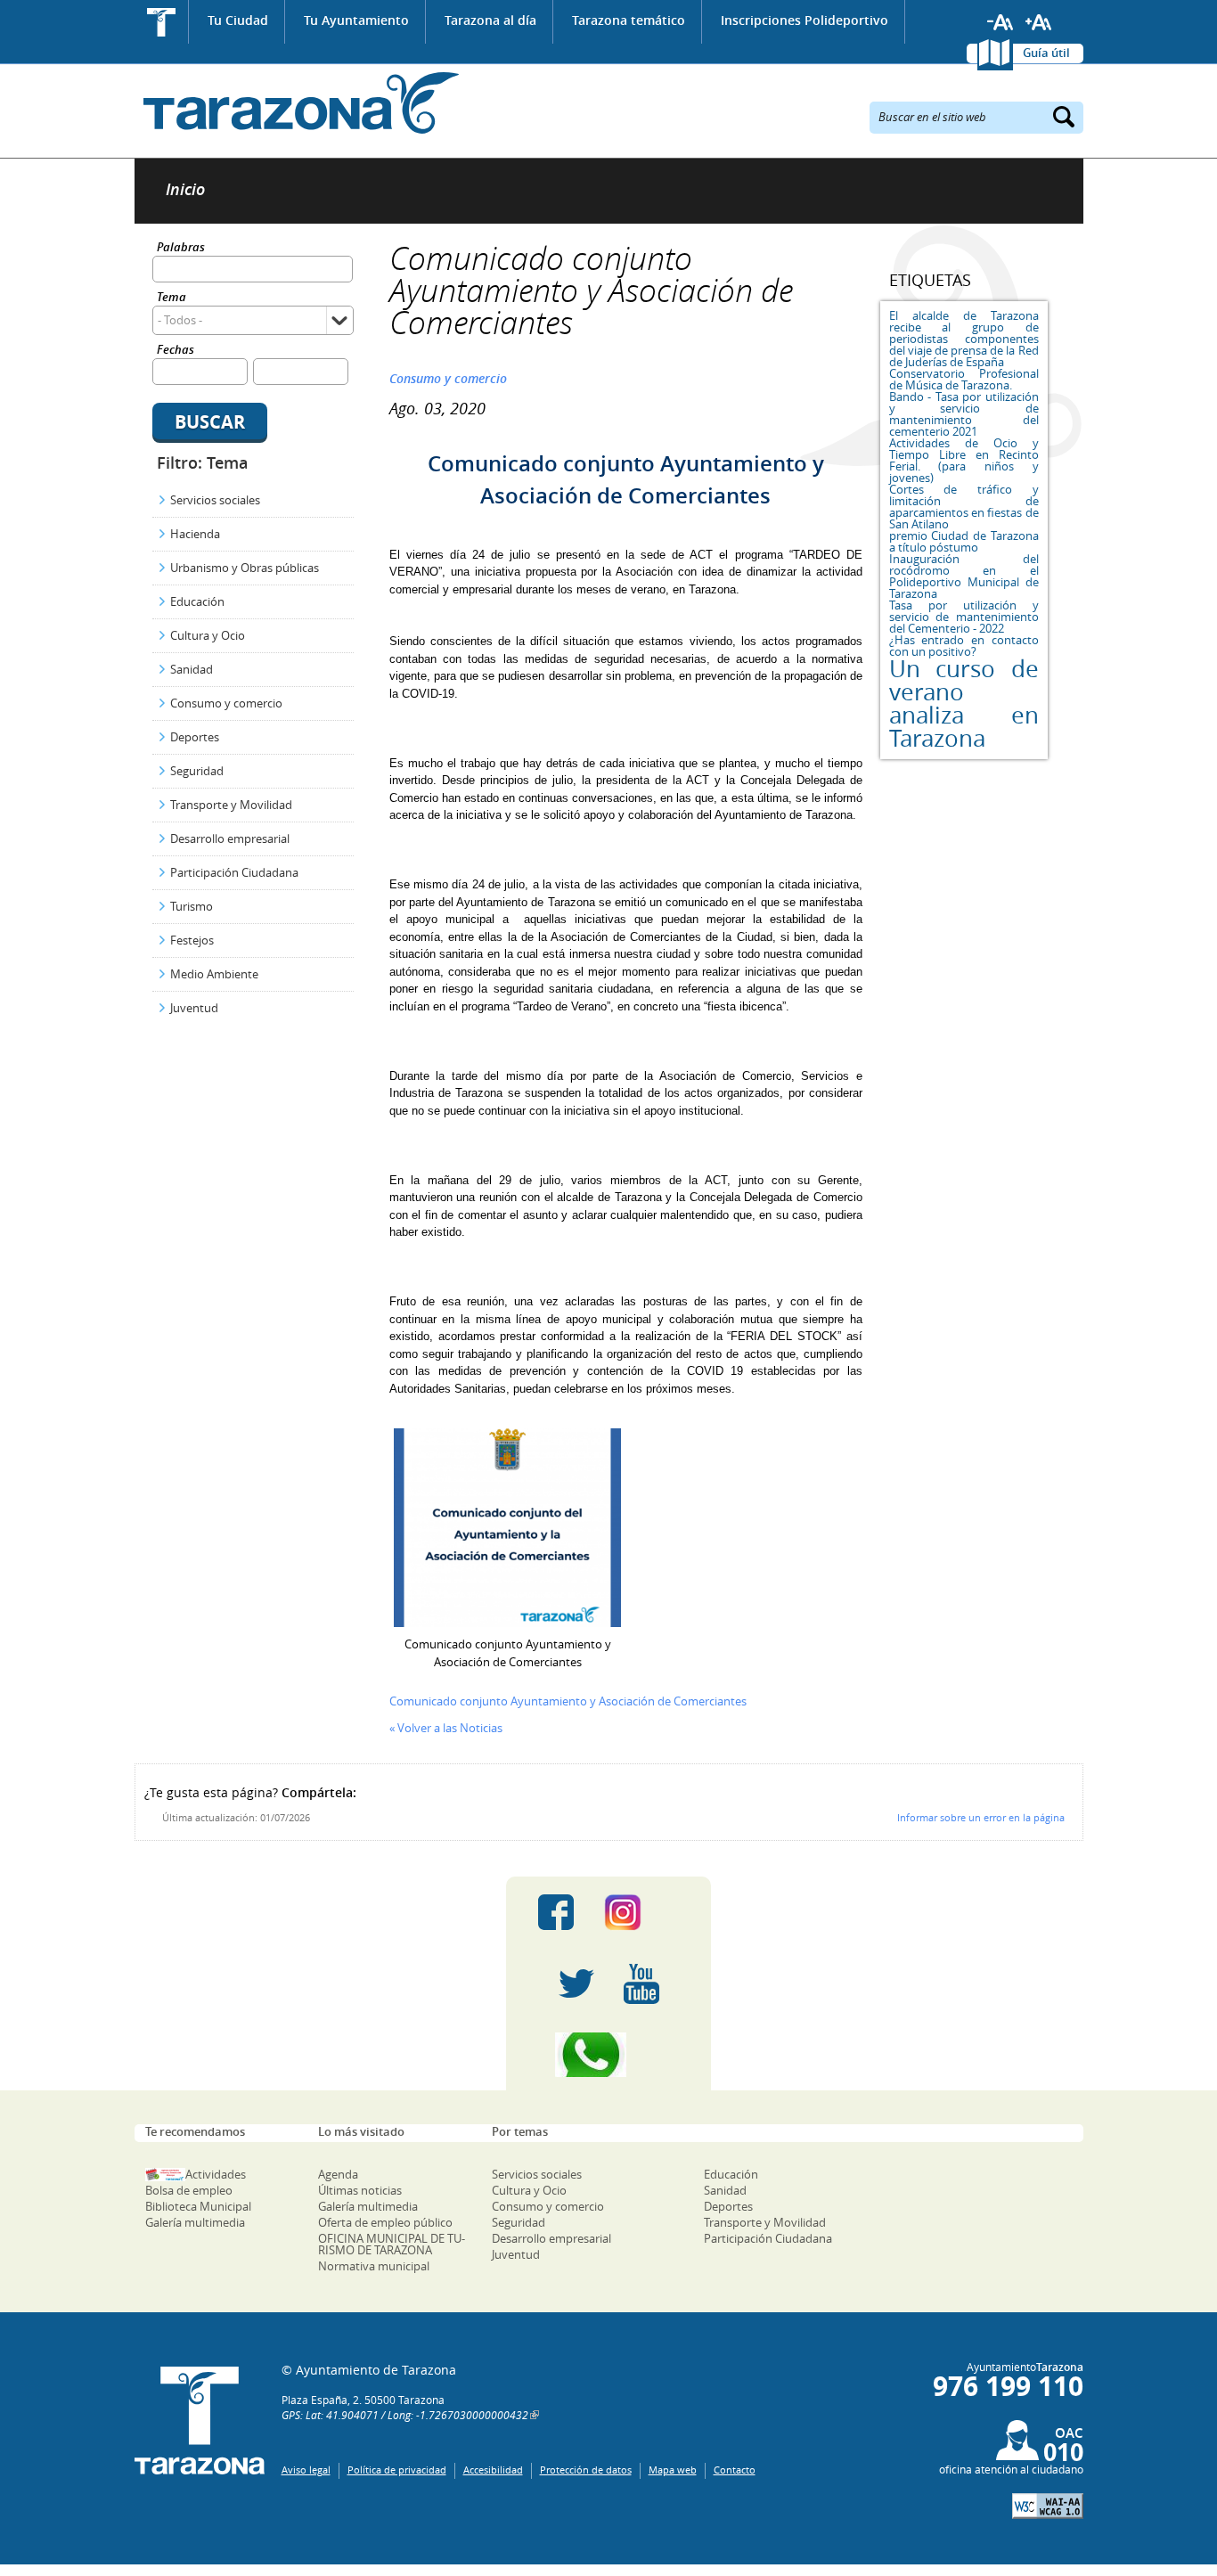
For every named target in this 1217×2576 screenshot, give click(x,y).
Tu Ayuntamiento (356, 20)
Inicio (162, 22)
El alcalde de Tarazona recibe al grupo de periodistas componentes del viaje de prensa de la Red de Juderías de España (964, 339)
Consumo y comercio (226, 703)
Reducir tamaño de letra (1001, 22)
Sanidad (192, 669)
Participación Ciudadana (234, 872)
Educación (197, 601)
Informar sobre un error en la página (981, 1817)
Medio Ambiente (214, 974)
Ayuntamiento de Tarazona (297, 103)
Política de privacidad (397, 2470)
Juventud (194, 1008)
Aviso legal (306, 2470)
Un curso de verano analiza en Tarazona (964, 703)
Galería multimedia (195, 2222)
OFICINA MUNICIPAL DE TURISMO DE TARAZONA (392, 2244)
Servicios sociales (215, 500)
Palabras (181, 248)
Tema (172, 298)
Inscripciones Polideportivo (805, 20)
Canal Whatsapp (608, 2055)
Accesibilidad (493, 2470)
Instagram (641, 1912)
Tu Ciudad (238, 20)
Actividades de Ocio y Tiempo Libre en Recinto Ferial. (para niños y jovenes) (964, 460)
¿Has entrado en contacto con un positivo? (964, 646)
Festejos (192, 940)
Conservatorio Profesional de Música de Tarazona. (964, 379)
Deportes (195, 737)
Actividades (216, 2174)
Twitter (576, 1983)
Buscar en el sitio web (932, 116)
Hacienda (195, 534)
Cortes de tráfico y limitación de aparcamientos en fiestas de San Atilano (964, 507)
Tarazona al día (490, 20)
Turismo (192, 906)
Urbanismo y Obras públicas (245, 568)
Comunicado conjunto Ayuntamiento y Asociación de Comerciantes (568, 1701)
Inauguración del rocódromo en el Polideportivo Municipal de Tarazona (964, 576)
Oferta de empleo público (385, 2222)
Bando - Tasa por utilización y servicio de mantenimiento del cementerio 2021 (964, 414)
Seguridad (197, 771)
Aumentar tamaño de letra (1039, 22)
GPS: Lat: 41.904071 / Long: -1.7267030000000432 (405, 2415)
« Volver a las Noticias (446, 1728)
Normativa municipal (374, 2266)
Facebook (556, 1912)
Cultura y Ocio (208, 635)
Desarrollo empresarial (230, 838)
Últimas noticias (360, 2190)
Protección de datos (586, 2470)
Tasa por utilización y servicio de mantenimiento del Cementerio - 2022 (964, 617)
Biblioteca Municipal (198, 2206)
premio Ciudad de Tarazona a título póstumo (964, 541)
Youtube (641, 1983)
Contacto (735, 2470)
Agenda (338, 2174)
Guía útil (1046, 53)
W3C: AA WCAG (1048, 2506)
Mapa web (673, 2470)
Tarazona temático (629, 20)
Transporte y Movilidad (231, 805)
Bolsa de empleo (189, 2190)
